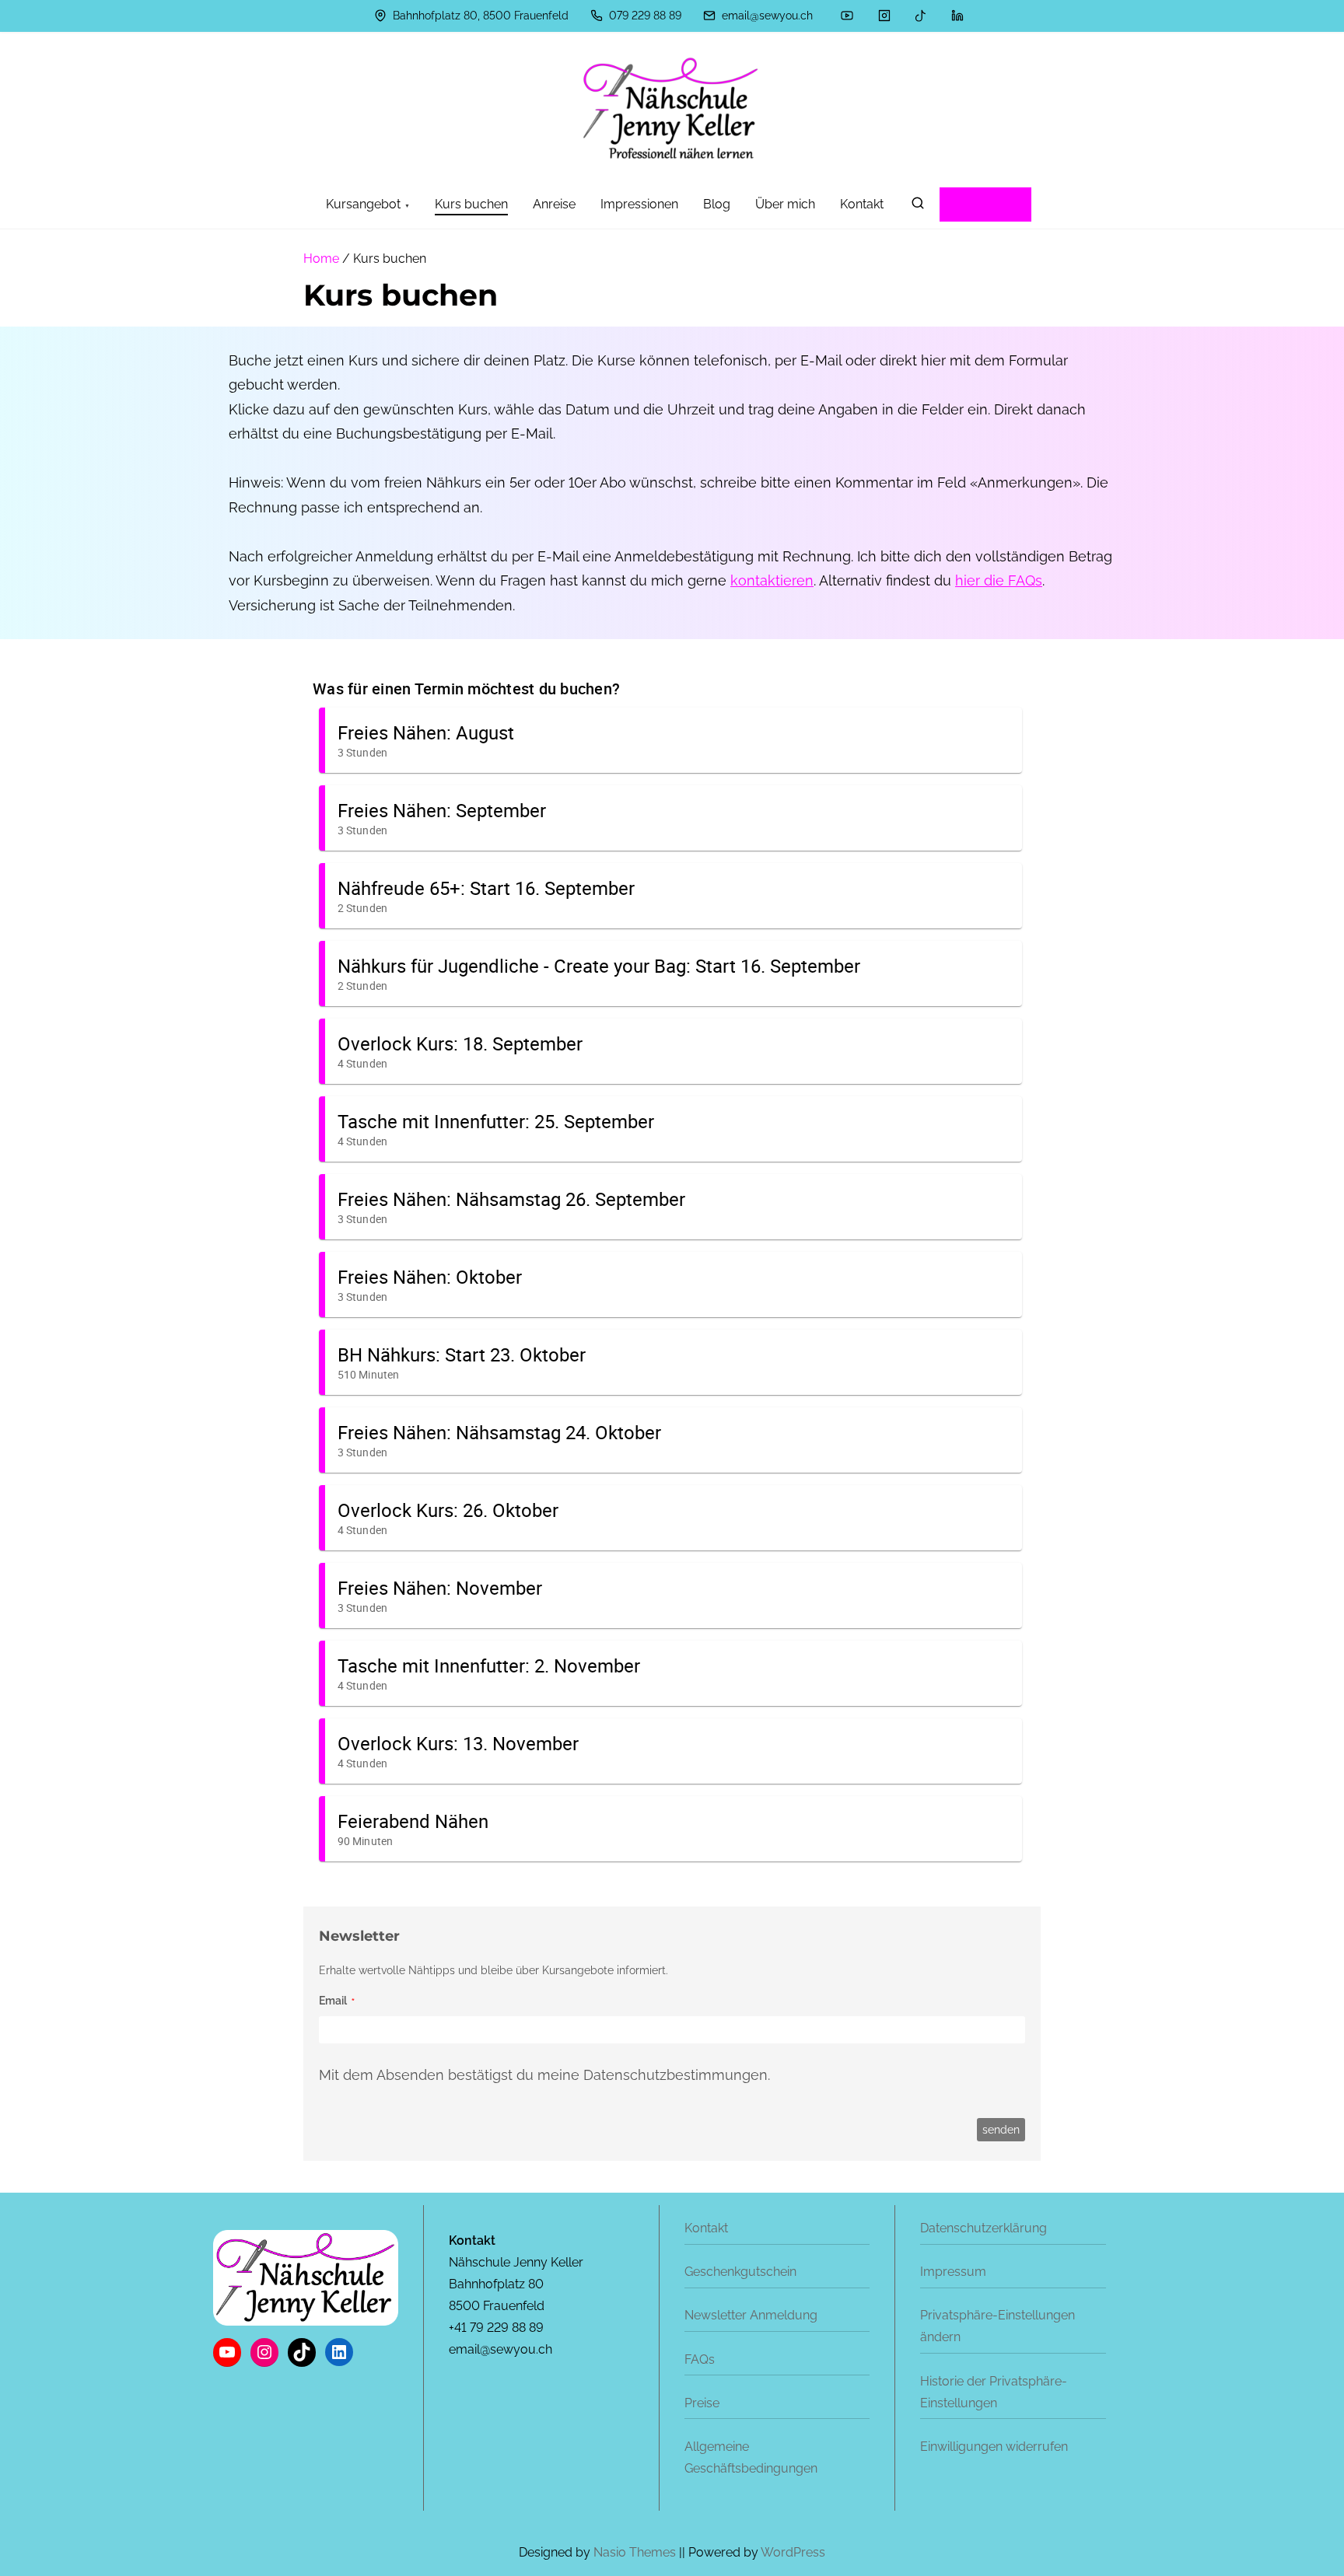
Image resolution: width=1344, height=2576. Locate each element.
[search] (918, 206)
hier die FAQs (999, 580)
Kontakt (706, 2228)
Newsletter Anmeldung (751, 2315)
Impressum (953, 2272)
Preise (702, 2403)
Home (321, 259)
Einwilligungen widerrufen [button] (994, 2447)
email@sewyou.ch (766, 16)
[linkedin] (957, 16)
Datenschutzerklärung (983, 2228)
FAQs (700, 2359)
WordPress (793, 2552)
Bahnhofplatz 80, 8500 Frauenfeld (479, 16)
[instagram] (884, 16)
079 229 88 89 (644, 16)
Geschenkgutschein (740, 2272)
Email (333, 2001)
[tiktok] (921, 16)
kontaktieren (772, 580)
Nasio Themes (636, 2552)
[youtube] (847, 16)
